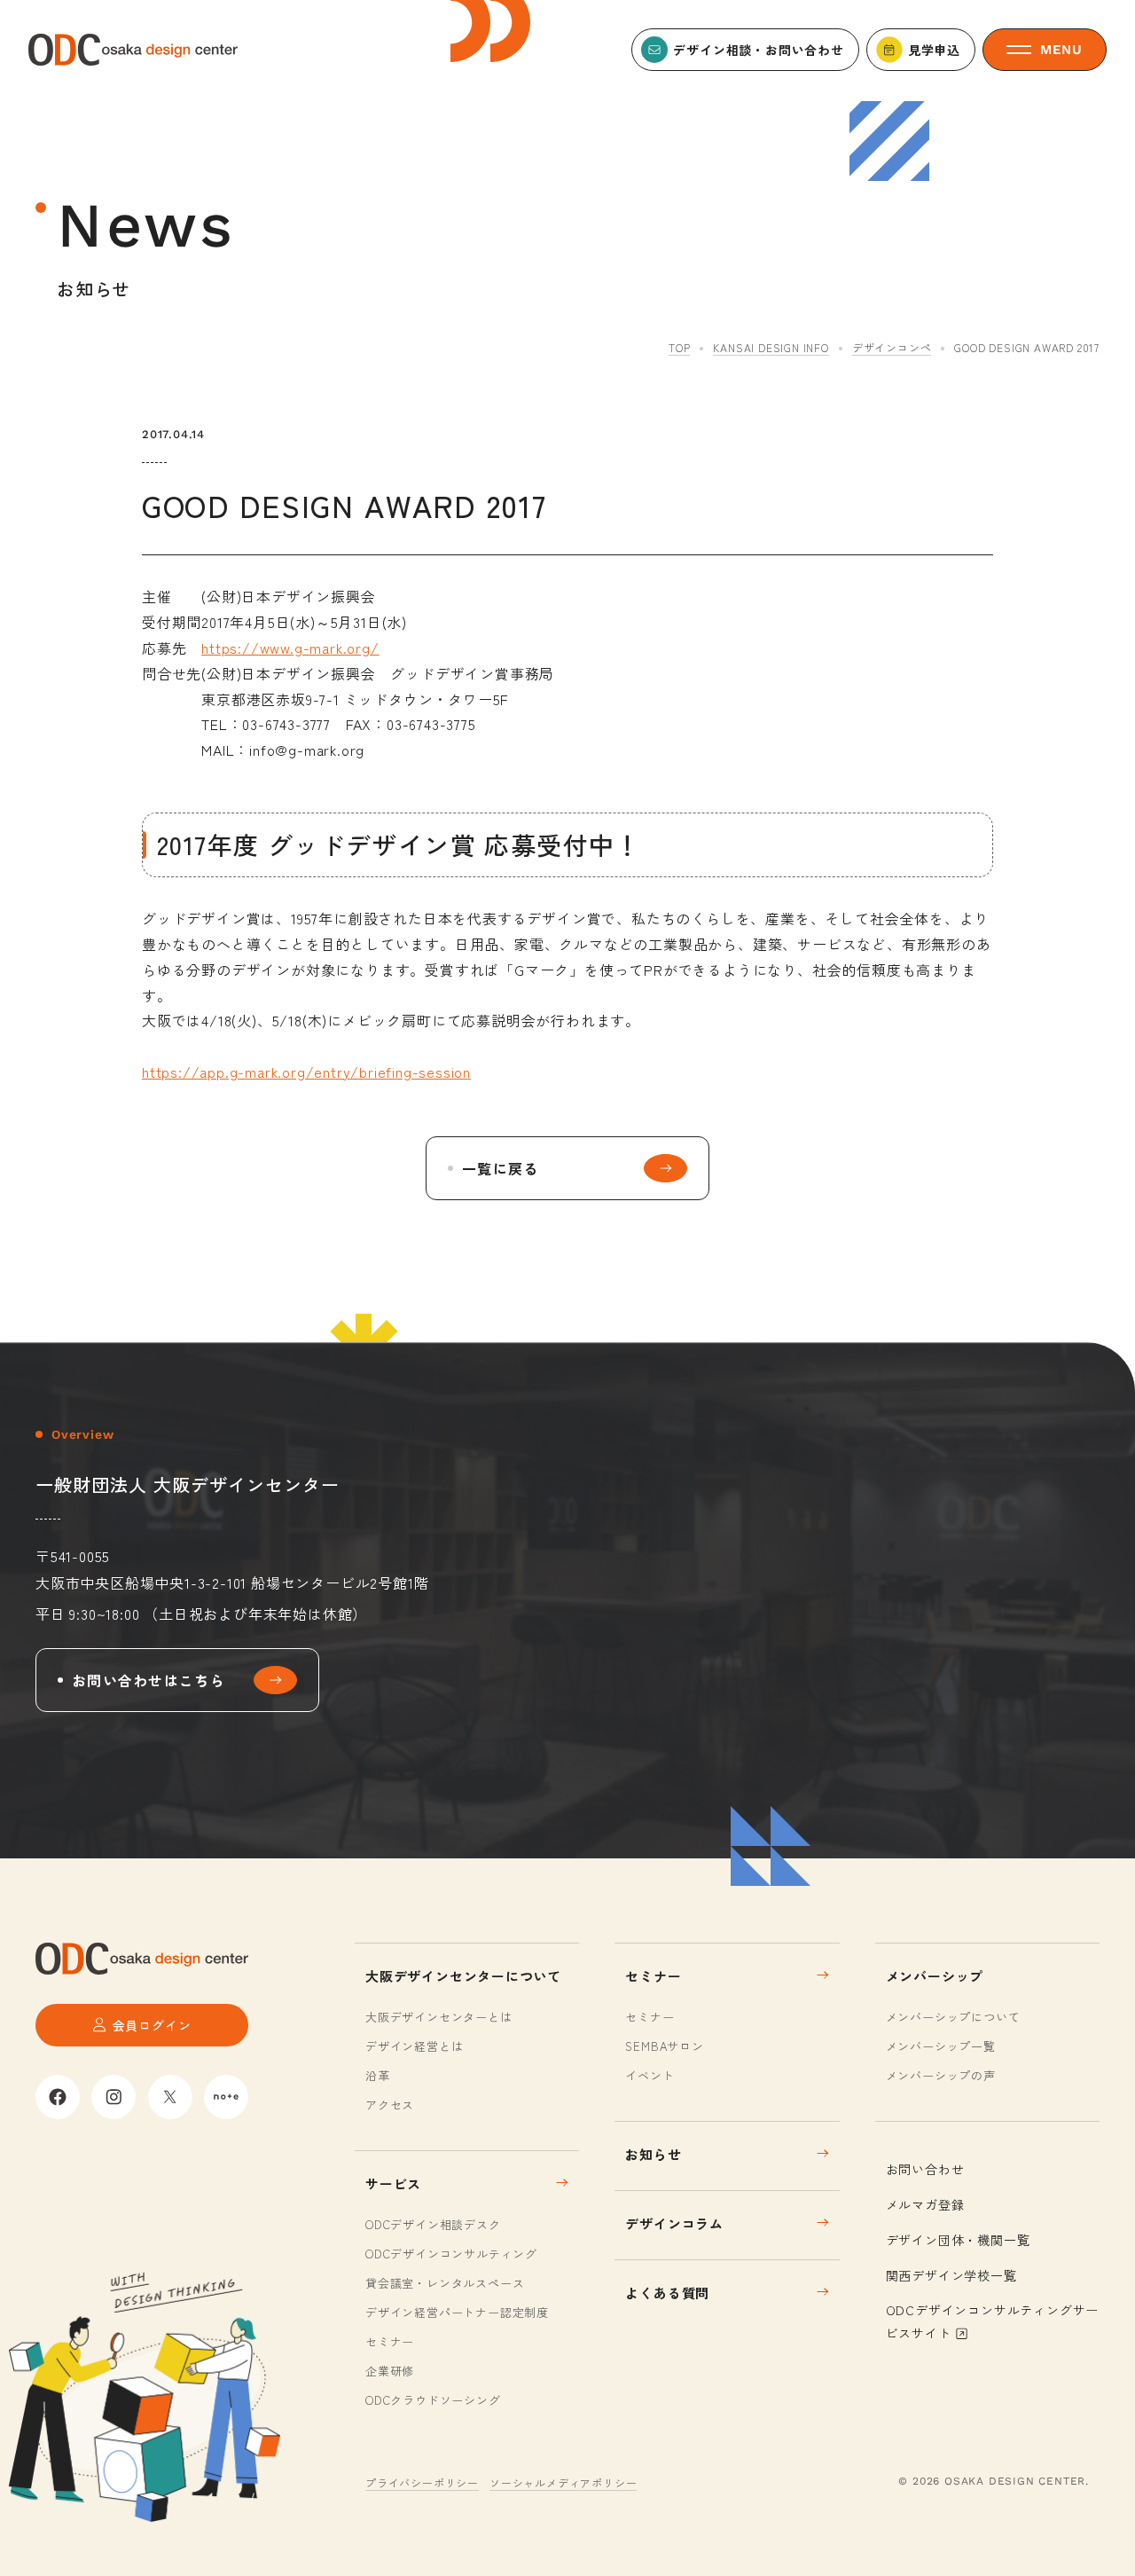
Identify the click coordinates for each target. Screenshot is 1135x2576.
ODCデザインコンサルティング (451, 2254)
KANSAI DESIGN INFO (771, 347)
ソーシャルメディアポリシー (563, 2482)
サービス (393, 2183)
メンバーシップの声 (941, 2075)
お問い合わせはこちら (149, 1680)
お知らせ (653, 2154)
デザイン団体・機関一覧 (958, 2240)
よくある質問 (667, 2293)
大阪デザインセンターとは (439, 2017)
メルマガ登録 (925, 2204)
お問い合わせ (925, 2169)
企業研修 (390, 2371)
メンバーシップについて (953, 2017)
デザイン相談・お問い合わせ (758, 50)
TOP (679, 347)
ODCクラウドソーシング (433, 2400)
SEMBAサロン (664, 2046)
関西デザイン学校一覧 (951, 2275)
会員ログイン (152, 2025)
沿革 (378, 2075)
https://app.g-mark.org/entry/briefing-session (306, 1072)
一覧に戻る (500, 1168)
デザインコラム (674, 2223)
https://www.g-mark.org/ (290, 648)
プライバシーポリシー (422, 2482)
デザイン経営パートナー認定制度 (457, 2312)
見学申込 (934, 50)
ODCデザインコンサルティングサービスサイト (993, 2321)
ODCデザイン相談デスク (433, 2224)
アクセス (390, 2105)
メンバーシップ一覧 (941, 2046)
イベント (650, 2075)
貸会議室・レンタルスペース (445, 2283)
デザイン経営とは (414, 2046)
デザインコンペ (892, 347)
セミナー (390, 2341)
